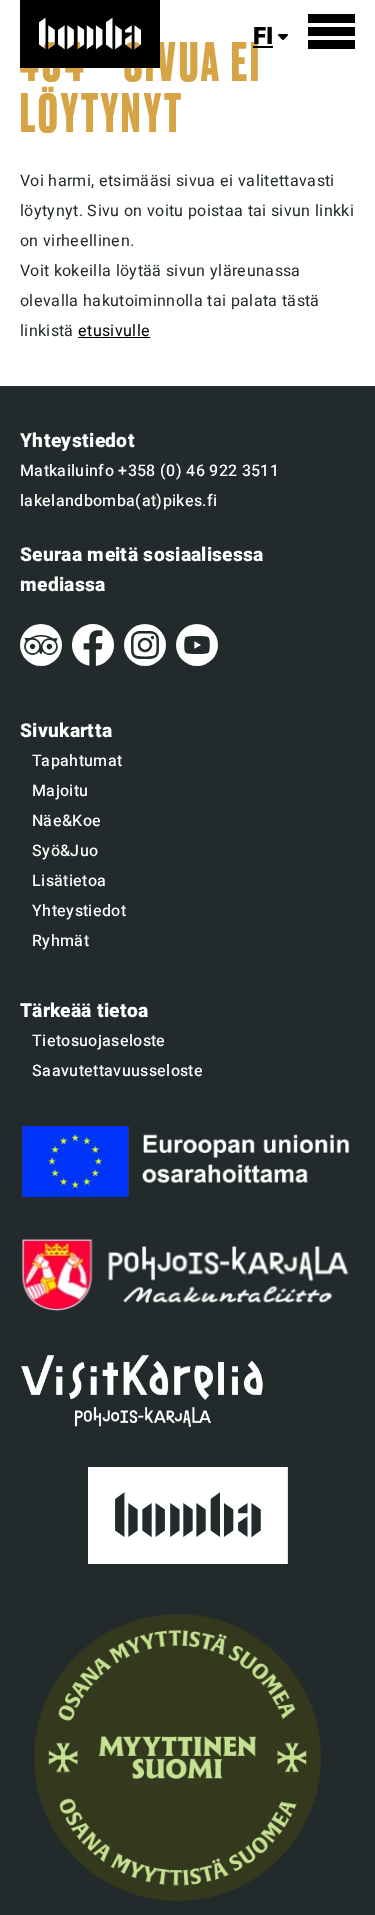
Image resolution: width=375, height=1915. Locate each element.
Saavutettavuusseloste (117, 1071)
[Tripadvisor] (41, 661)
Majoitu (60, 791)
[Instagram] (145, 661)
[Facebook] (93, 661)
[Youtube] (197, 661)
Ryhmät (60, 941)
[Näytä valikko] (331, 31)
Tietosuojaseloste (99, 1041)
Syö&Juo (65, 851)
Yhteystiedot (79, 911)
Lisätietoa (69, 881)
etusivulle (114, 331)
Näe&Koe (66, 821)
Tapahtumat (77, 761)
